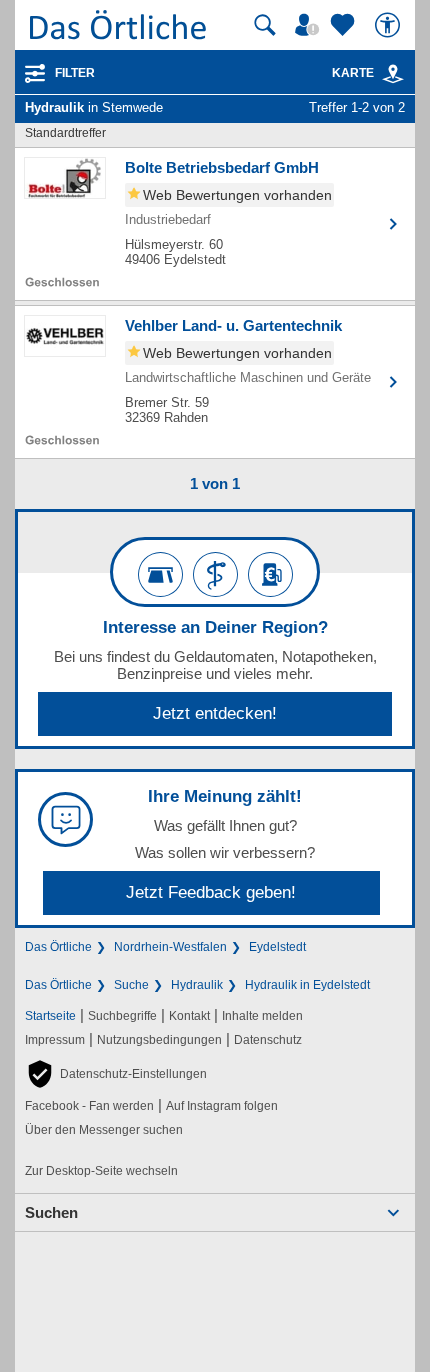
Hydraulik (197, 985)
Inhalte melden (262, 1016)
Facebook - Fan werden (89, 1106)
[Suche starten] (265, 25)
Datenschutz (268, 1040)
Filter (75, 73)
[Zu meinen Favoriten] (345, 25)
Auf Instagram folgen (222, 1106)
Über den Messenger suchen (104, 1130)
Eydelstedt (277, 947)
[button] (116, 1074)
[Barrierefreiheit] (390, 25)
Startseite (50, 1016)
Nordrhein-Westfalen (170, 947)
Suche (131, 985)
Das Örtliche (58, 947)
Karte (353, 73)
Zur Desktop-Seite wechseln (101, 1171)
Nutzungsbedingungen (159, 1040)
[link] (393, 74)
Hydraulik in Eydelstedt (307, 985)
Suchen (51, 1212)
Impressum (55, 1040)
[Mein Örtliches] (310, 25)
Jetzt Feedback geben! (211, 892)
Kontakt (189, 1016)
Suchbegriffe (122, 1016)
